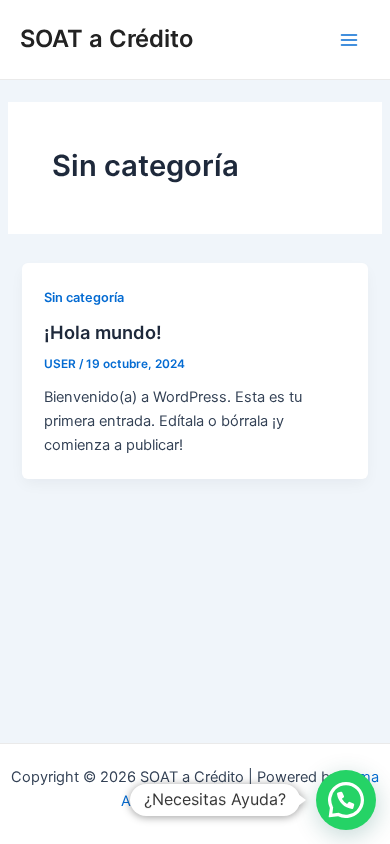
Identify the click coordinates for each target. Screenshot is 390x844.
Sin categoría (84, 297)
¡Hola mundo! (103, 332)
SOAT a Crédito (106, 38)
